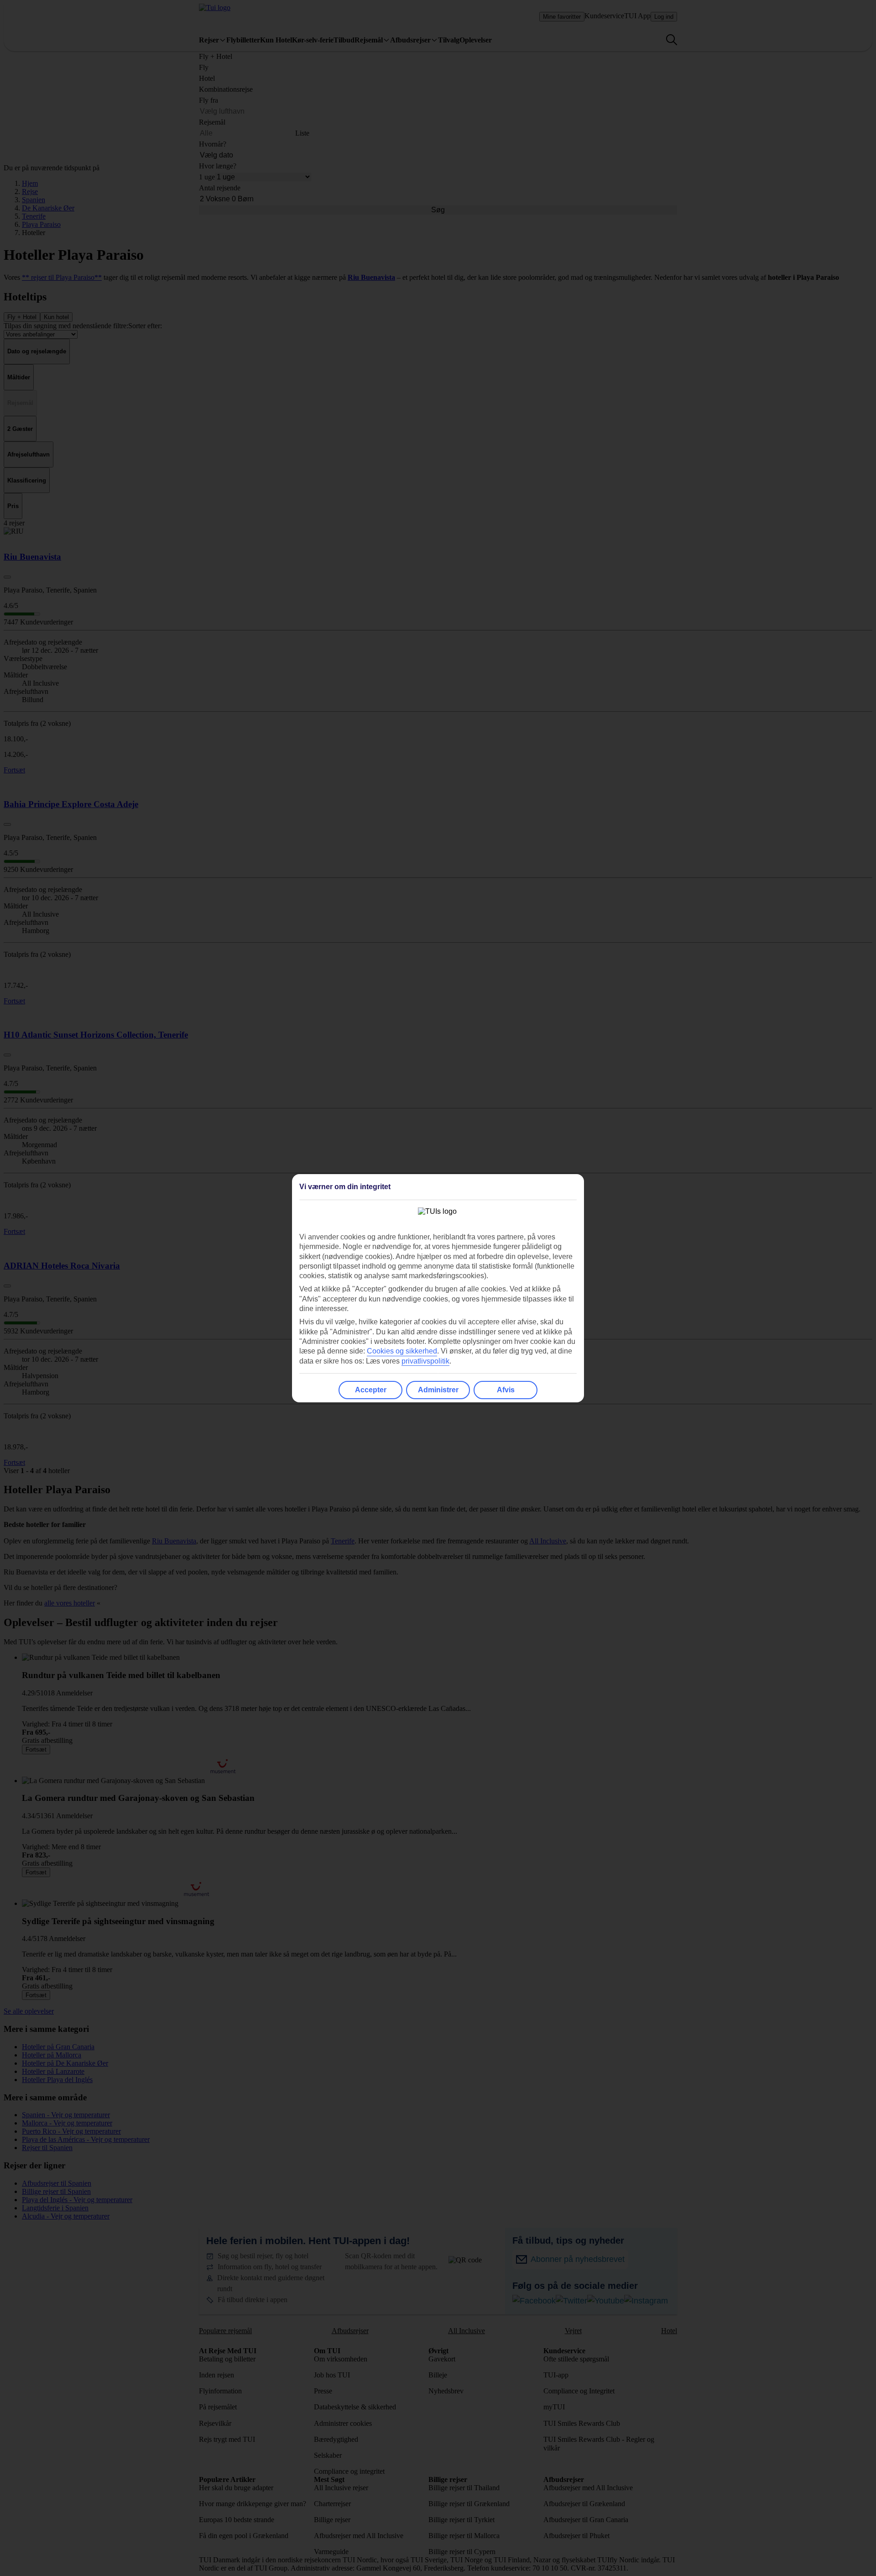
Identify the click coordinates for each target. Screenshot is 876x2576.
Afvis (506, 1390)
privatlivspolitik (425, 1361)
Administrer (438, 1390)
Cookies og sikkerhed (402, 1351)
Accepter (371, 1390)
